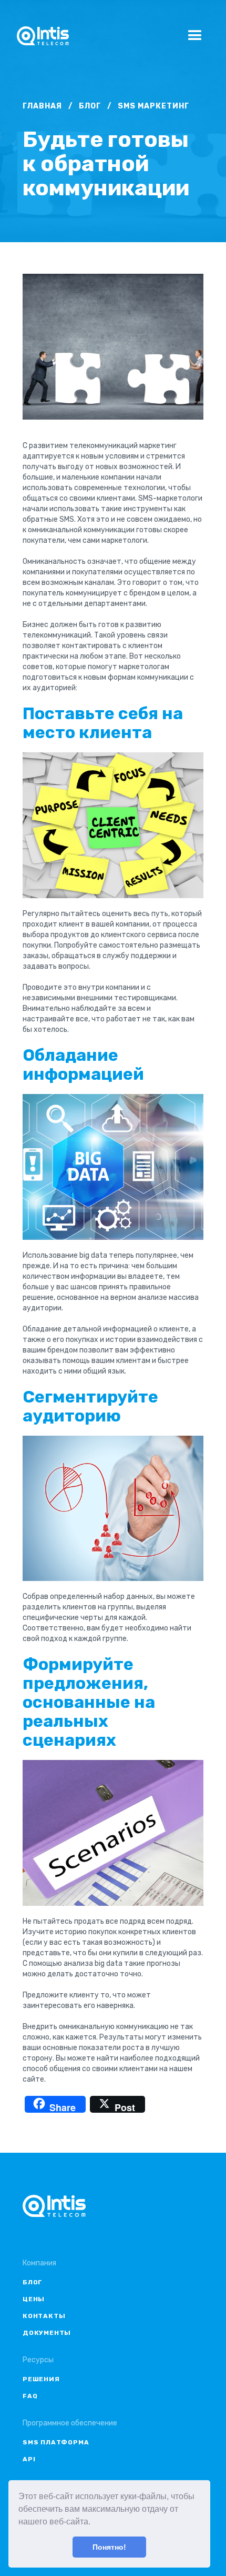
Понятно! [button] (109, 2547)
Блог (90, 106)
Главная (42, 106)
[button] (94, 2523)
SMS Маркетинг (153, 106)
